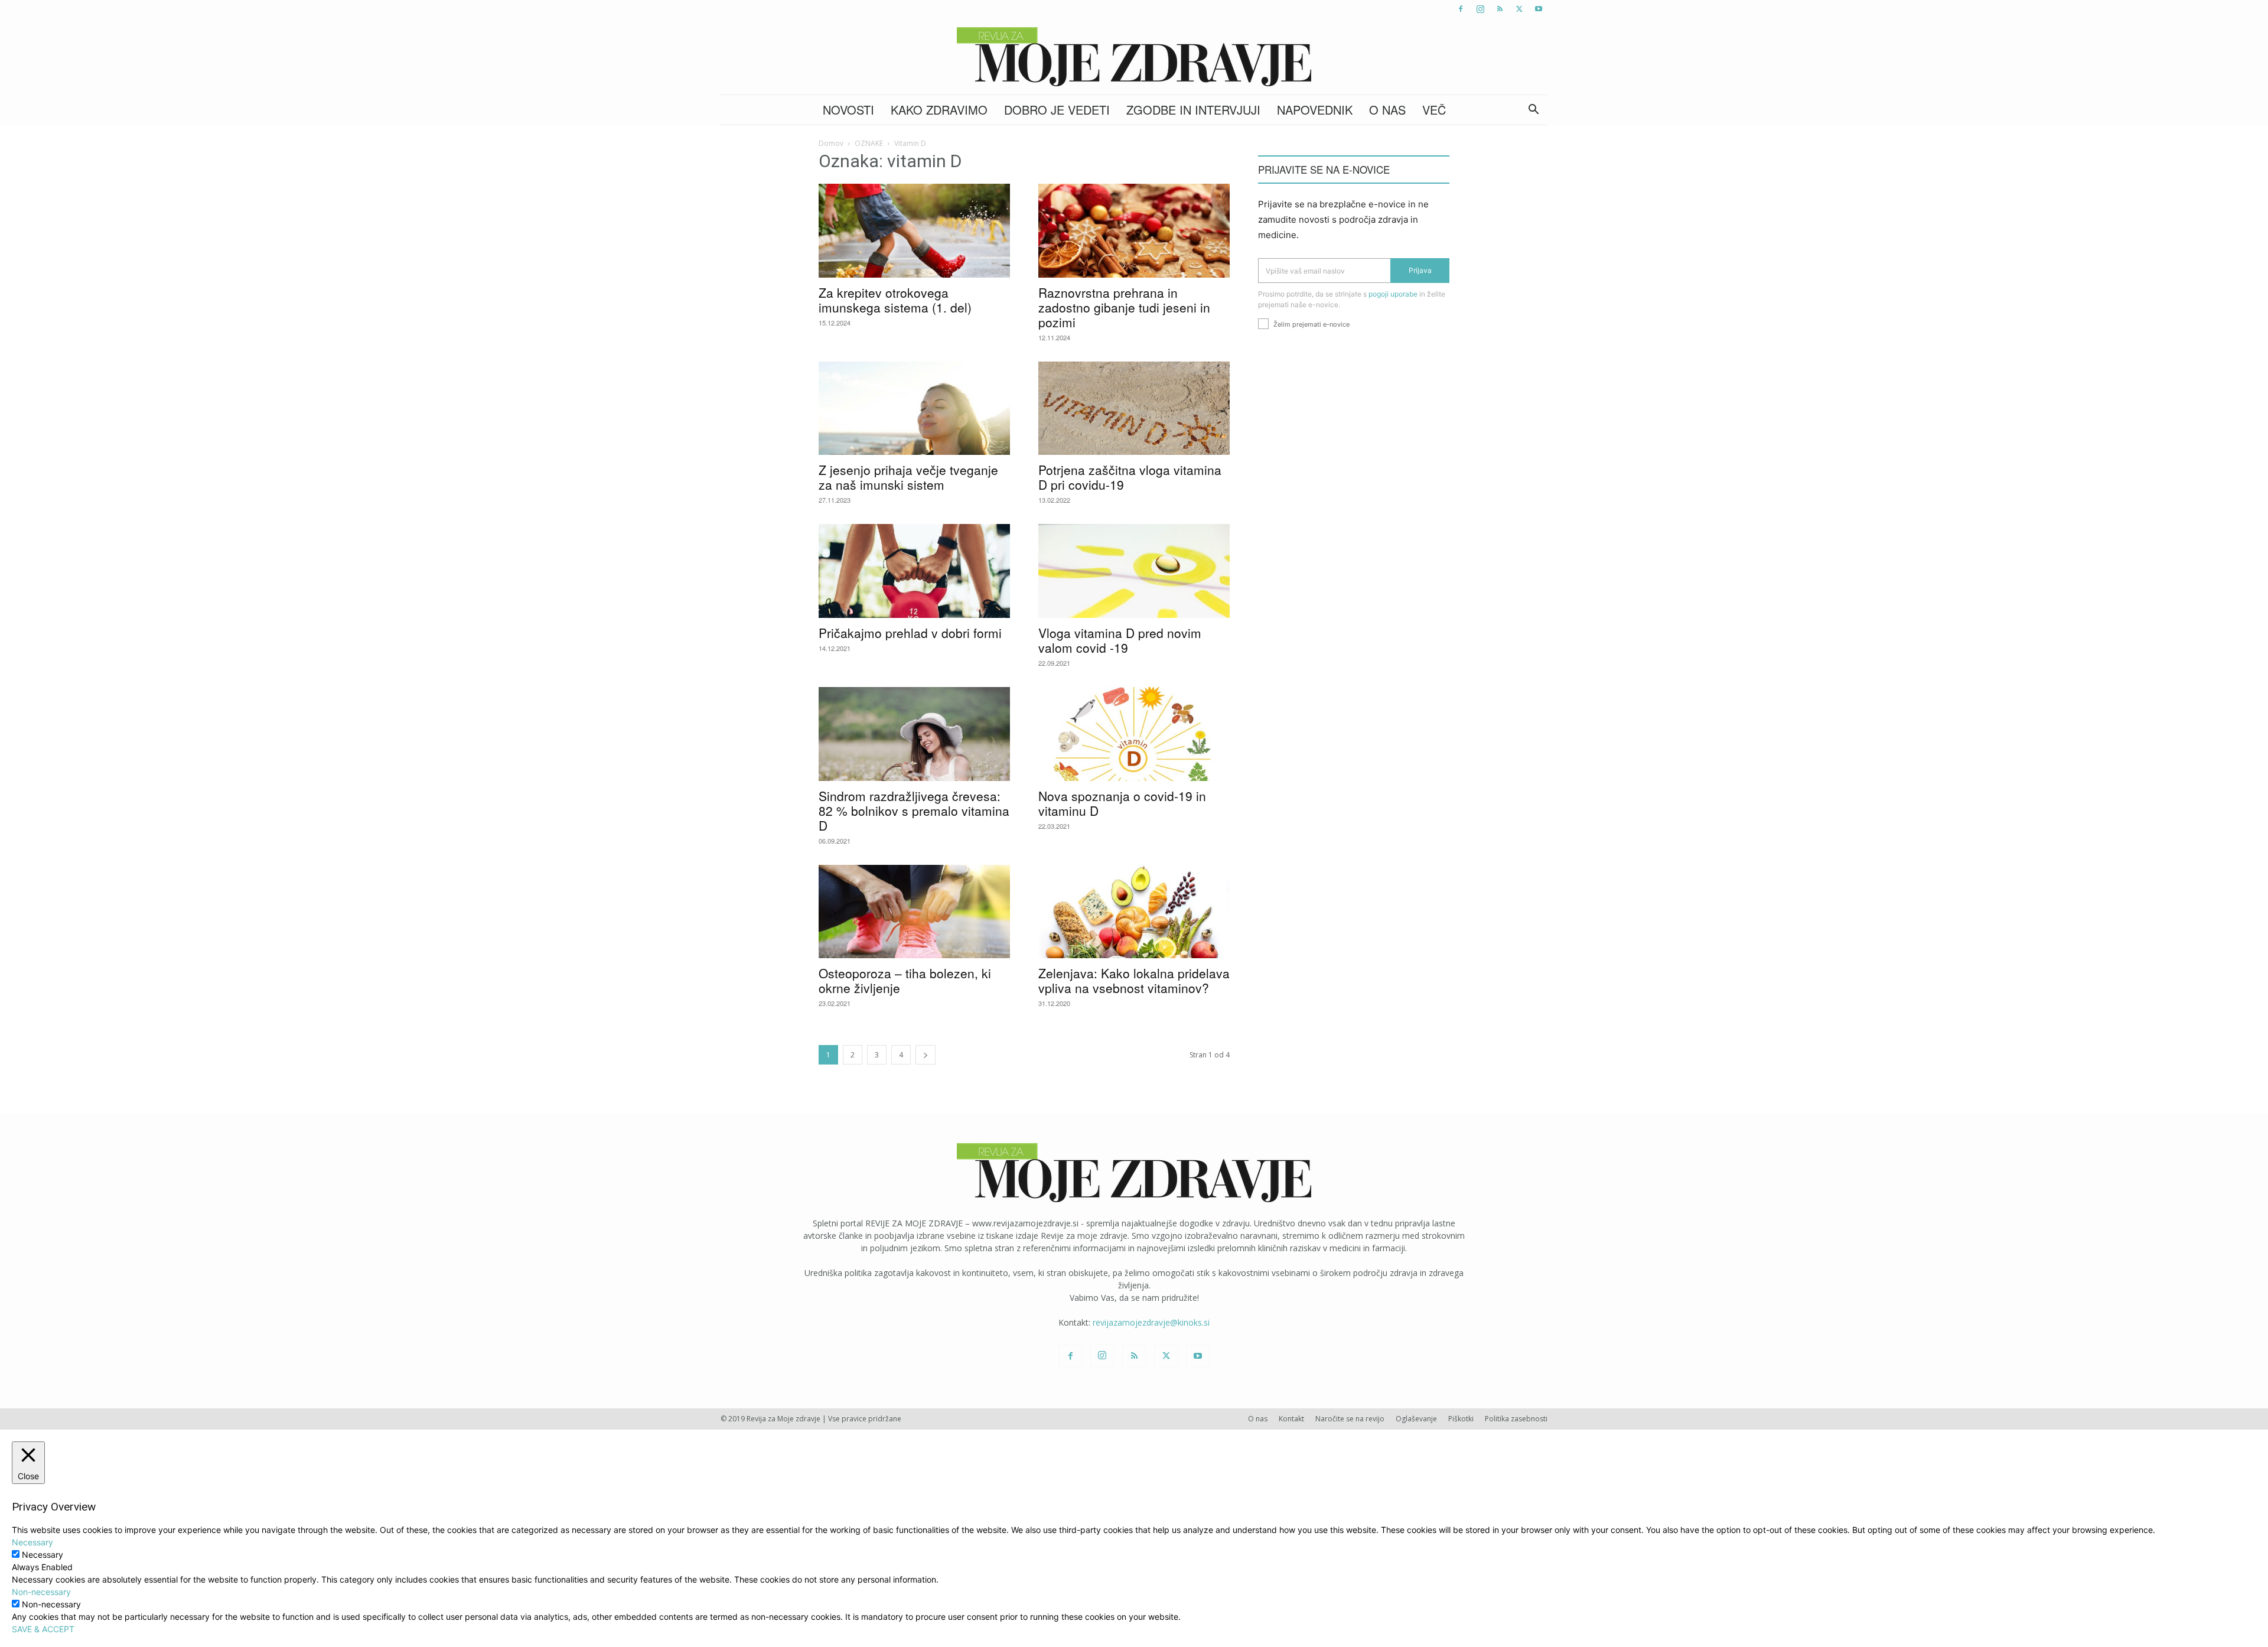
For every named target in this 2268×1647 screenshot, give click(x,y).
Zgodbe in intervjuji (1193, 110)
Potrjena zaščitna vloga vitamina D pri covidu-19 (1130, 477)
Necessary (43, 1555)
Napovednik (1315, 110)
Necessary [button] (32, 1542)
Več (1434, 110)
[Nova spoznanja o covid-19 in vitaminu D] (1134, 734)
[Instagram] (1480, 9)
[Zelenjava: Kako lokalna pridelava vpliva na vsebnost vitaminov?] (1134, 912)
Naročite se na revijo (1350, 1419)
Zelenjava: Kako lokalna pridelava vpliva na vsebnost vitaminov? (1134, 980)
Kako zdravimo (939, 110)
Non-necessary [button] (41, 1592)
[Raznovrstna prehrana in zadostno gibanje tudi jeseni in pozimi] (1134, 231)
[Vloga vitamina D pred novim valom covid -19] (1134, 571)
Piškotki (1461, 1419)
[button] (1533, 111)
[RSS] (1500, 9)
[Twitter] (1519, 9)
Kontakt (1291, 1419)
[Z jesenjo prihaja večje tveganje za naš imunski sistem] (914, 409)
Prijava (1420, 270)
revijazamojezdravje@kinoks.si (1151, 1322)
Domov (831, 143)
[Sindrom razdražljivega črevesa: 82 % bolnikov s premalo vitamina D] (914, 734)
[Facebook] (1461, 9)
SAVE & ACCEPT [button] (43, 1629)
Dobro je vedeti (1057, 110)
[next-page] (926, 1055)
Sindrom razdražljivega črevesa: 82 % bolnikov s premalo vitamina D (914, 811)
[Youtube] (1539, 9)
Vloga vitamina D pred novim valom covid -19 (1120, 640)
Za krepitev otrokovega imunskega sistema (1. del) (895, 300)
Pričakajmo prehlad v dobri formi (910, 633)
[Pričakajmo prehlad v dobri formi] (914, 571)
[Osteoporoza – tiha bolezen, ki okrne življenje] (914, 912)
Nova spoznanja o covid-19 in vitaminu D (1122, 803)
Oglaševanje (1416, 1419)
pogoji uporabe (1393, 294)
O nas (1387, 110)
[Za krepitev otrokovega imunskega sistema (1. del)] (914, 231)
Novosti (848, 110)
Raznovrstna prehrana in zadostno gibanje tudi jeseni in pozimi (1124, 307)
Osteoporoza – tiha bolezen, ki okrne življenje (905, 980)
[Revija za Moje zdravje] (1134, 57)
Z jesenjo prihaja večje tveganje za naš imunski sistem (908, 477)
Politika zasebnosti (1516, 1419)
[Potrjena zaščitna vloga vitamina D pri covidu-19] (1134, 409)
